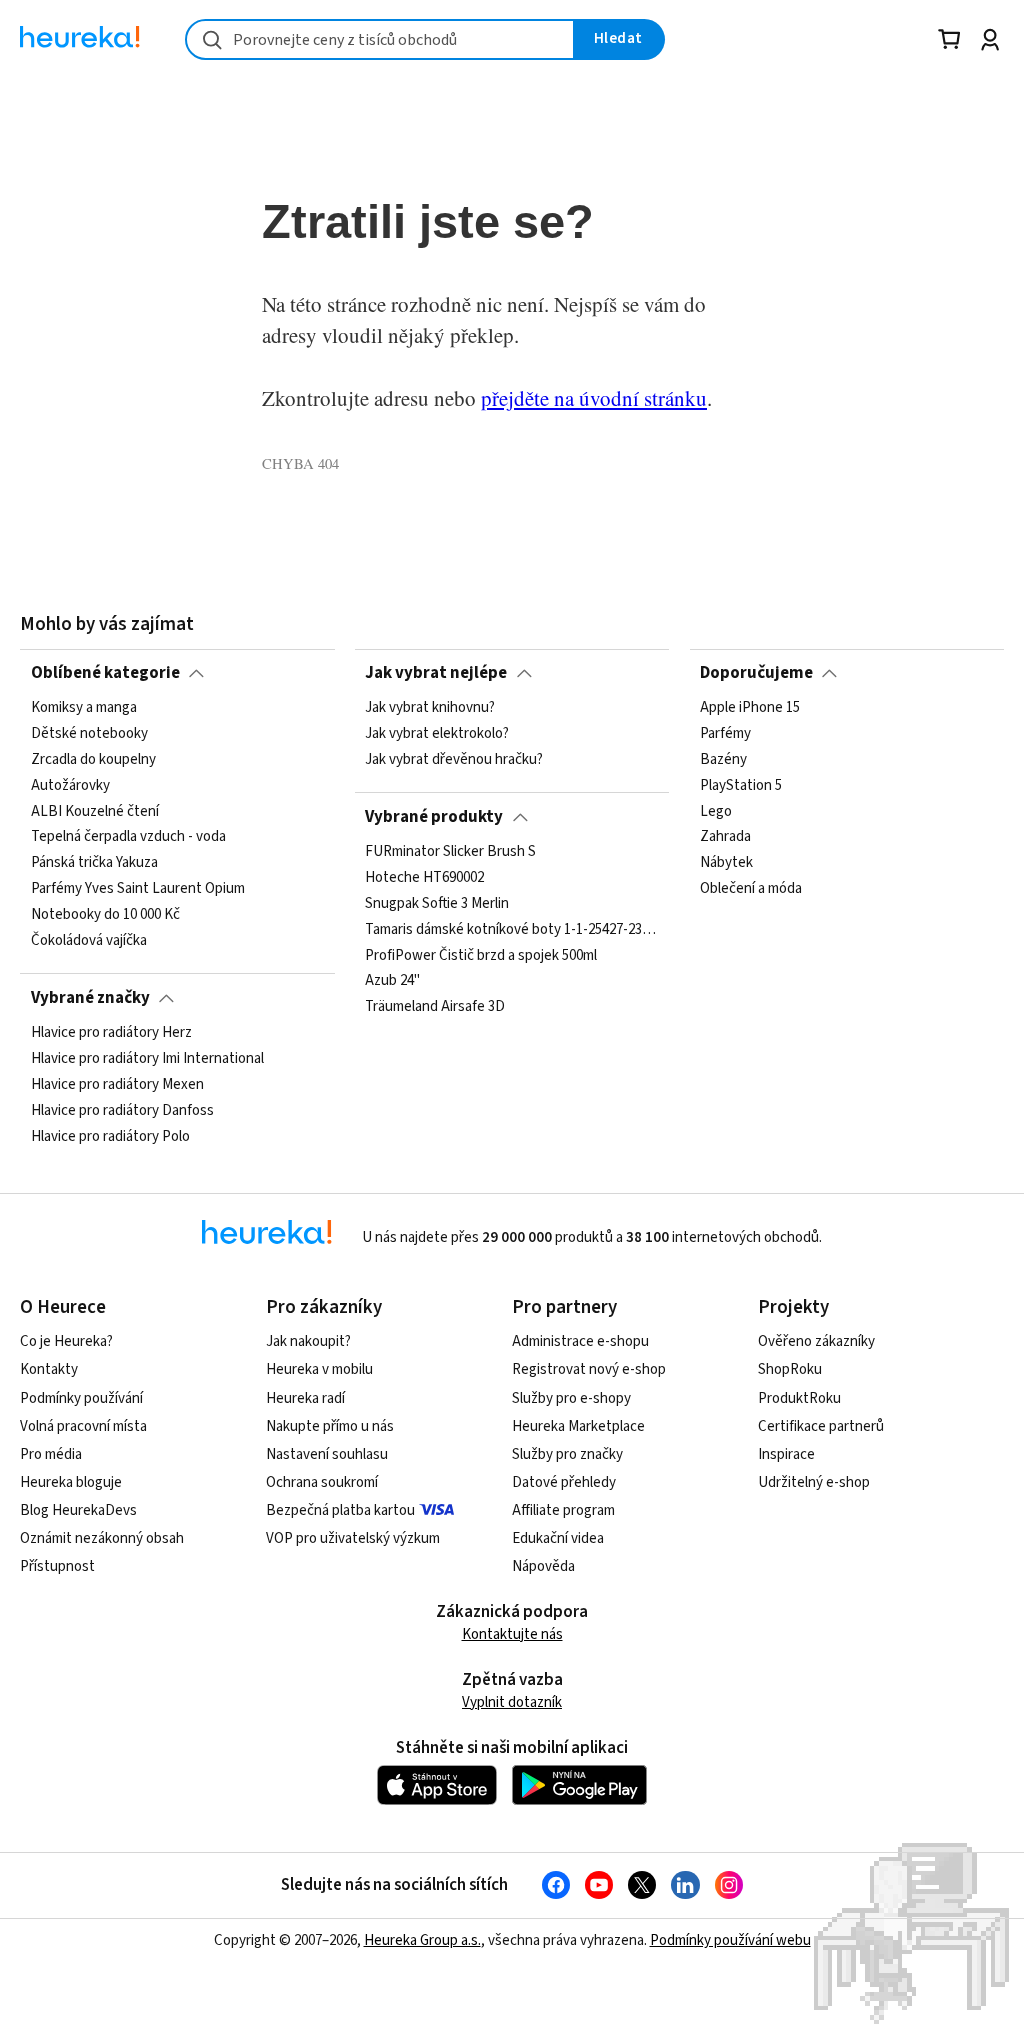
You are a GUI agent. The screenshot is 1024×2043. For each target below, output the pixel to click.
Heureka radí (305, 1398)
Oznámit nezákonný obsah (102, 1538)
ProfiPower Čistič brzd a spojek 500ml (481, 955)
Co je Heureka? (66, 1341)
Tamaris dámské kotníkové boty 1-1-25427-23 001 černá (512, 930)
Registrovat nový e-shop (589, 1369)
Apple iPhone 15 (750, 708)
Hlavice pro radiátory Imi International (147, 1059)
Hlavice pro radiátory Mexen (117, 1085)
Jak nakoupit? (308, 1341)
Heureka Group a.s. (422, 1940)
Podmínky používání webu (730, 1940)
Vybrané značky (90, 998)
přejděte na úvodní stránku (594, 398)
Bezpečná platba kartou (340, 1510)
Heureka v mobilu (319, 1369)
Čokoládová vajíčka (89, 941)
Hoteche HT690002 (424, 878)
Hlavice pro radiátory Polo (110, 1137)
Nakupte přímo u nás (330, 1426)
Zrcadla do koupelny (93, 760)
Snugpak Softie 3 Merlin (437, 904)
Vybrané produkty (434, 817)
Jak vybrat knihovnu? (430, 708)
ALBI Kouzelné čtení (95, 812)
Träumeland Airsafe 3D (435, 1007)
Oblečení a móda (751, 889)
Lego (716, 812)
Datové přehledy (564, 1482)
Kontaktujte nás (512, 1634)
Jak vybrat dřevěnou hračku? (454, 760)
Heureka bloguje (71, 1482)
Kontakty (49, 1369)
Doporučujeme (756, 673)
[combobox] (380, 39)
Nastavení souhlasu (327, 1454)
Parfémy (725, 734)
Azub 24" (392, 981)
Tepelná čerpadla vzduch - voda (128, 837)
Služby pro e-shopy (571, 1398)
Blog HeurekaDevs (78, 1510)
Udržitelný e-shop (814, 1482)
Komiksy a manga (84, 708)
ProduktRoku (799, 1398)
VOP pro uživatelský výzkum (353, 1538)
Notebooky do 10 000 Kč (105, 915)
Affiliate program (563, 1510)
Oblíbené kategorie (105, 673)
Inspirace (786, 1454)
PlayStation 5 (741, 786)
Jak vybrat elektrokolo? (437, 734)
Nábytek (726, 863)
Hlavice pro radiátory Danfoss (122, 1111)
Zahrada (725, 837)
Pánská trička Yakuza (94, 863)
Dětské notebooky (89, 734)
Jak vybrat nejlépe (436, 673)
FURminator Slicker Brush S (450, 852)
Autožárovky (70, 786)
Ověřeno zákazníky (816, 1341)
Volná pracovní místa (83, 1426)
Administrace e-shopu (580, 1341)
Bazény (723, 760)
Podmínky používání (81, 1398)
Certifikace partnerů (821, 1426)
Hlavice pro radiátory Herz (111, 1033)
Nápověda (543, 1566)
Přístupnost (57, 1566)
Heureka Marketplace (578, 1426)
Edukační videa (558, 1538)
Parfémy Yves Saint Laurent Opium (138, 889)
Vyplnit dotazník (512, 1702)
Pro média (51, 1454)
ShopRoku (790, 1369)
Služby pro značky (567, 1454)
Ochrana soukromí (322, 1482)
